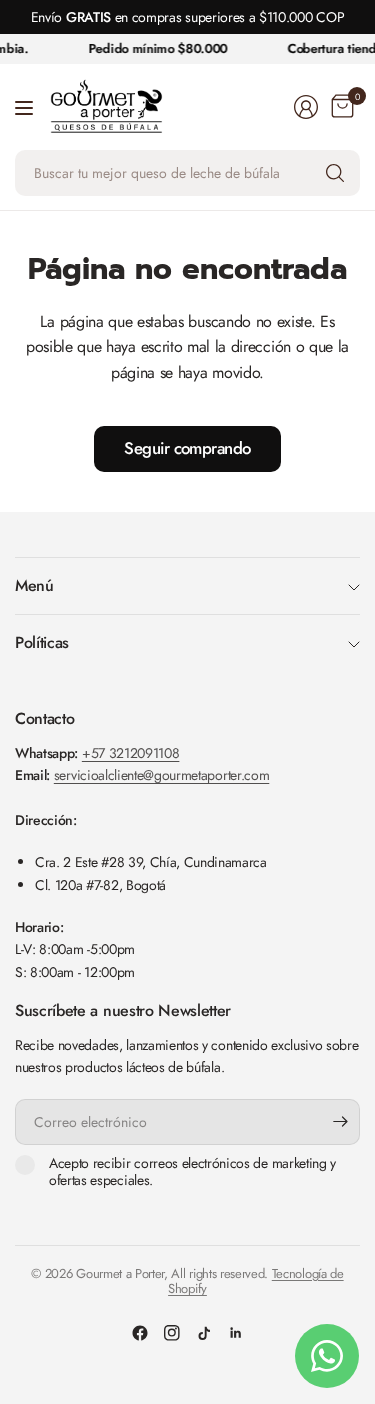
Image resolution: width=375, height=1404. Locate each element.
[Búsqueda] (335, 173)
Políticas (42, 642)
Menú (34, 585)
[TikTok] (204, 1333)
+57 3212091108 (131, 753)
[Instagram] (172, 1333)
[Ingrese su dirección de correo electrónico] (340, 1122)
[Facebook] (140, 1333)
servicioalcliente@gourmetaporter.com (161, 775)
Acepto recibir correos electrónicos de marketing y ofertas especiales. (192, 1172)
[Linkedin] (236, 1333)
